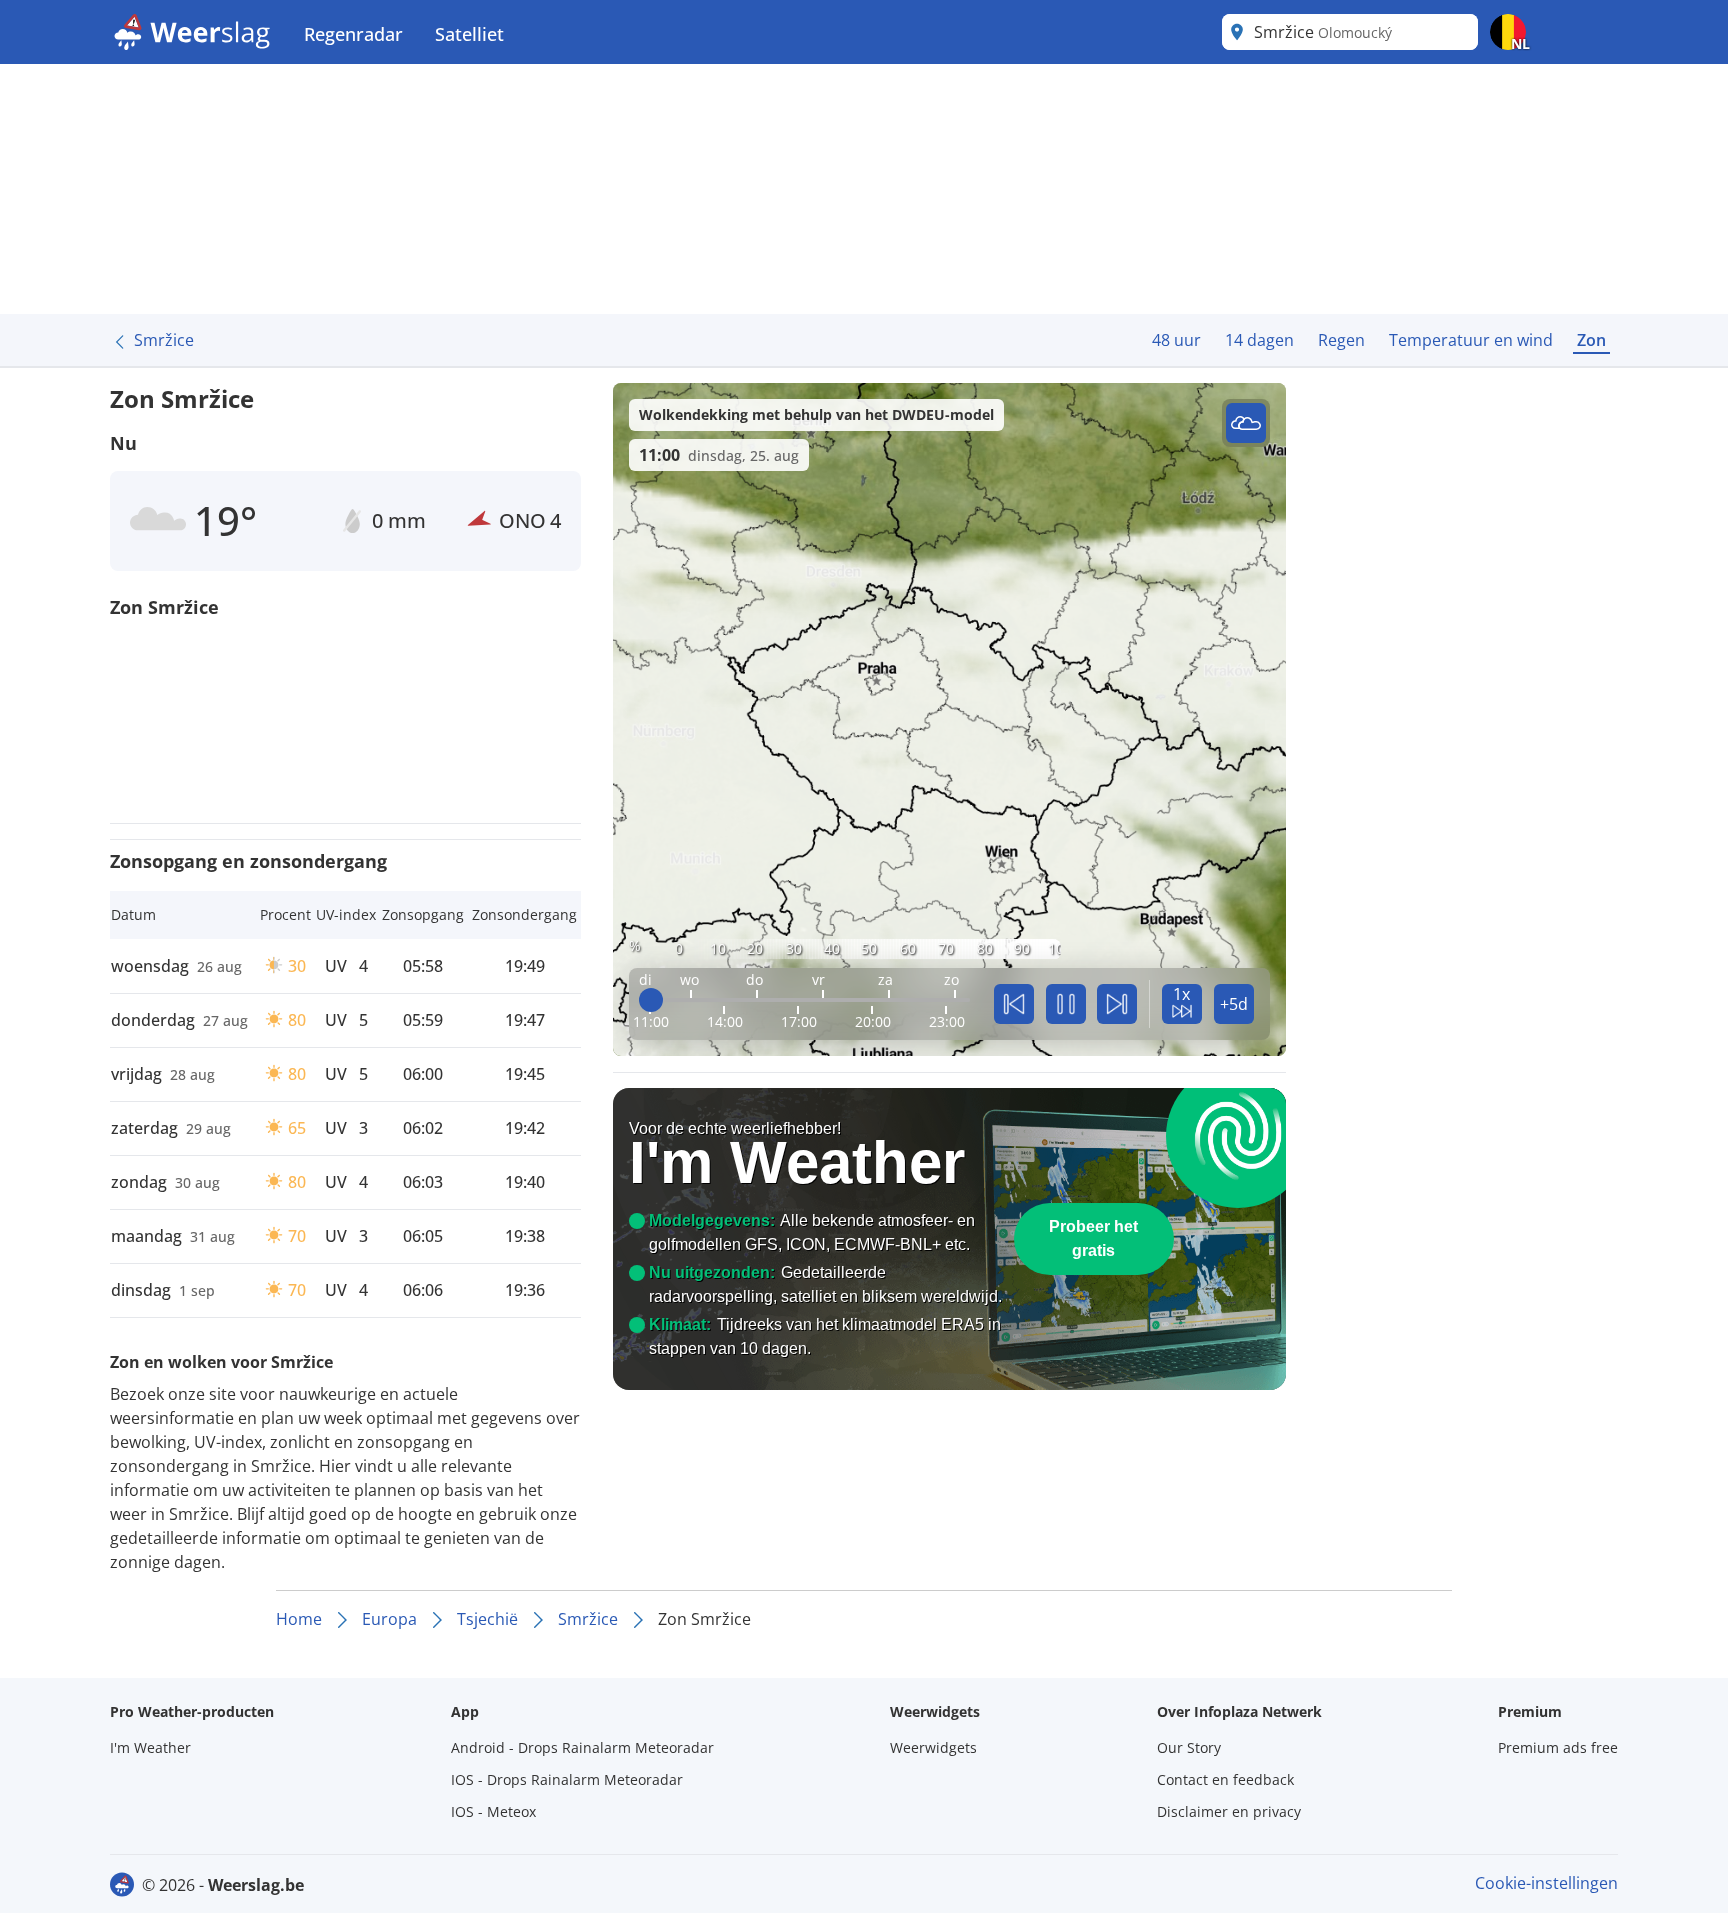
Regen (1341, 340)
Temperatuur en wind (1471, 340)
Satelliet (469, 34)
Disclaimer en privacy (1229, 1811)
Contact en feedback (1225, 1779)
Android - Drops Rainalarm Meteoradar (582, 1747)
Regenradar (353, 34)
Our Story (1189, 1747)
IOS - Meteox (493, 1811)
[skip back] (1014, 1004)
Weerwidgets (933, 1747)
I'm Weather (150, 1747)
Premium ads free (1558, 1747)
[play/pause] (1066, 1004)
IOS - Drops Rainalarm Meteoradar (567, 1779)
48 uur (1176, 340)
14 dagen (1259, 340)
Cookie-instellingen (1546, 1883)
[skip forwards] (1117, 1004)
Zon (1591, 340)
